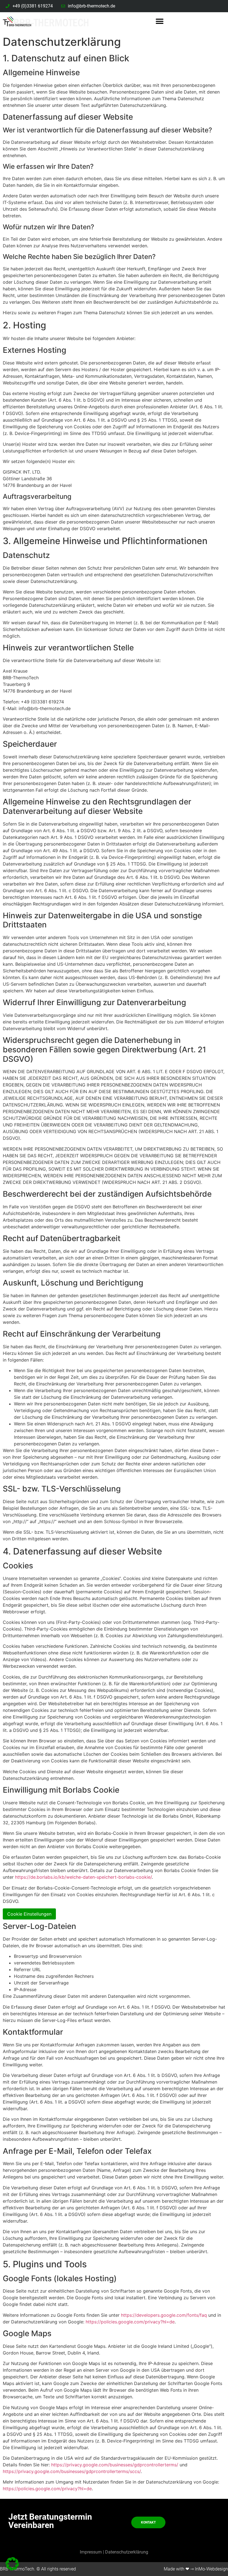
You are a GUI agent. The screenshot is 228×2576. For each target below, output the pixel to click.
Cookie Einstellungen (29, 1914)
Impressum (91, 2552)
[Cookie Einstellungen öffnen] (12, 2569)
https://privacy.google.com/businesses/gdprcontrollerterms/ (115, 2465)
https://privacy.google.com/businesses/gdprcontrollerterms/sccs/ (72, 2471)
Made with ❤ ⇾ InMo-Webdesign (196, 2569)
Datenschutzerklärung (127, 2552)
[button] (160, 21)
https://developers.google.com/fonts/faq (164, 2315)
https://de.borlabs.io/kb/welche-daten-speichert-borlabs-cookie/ (83, 1877)
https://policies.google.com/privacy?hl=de (130, 2322)
